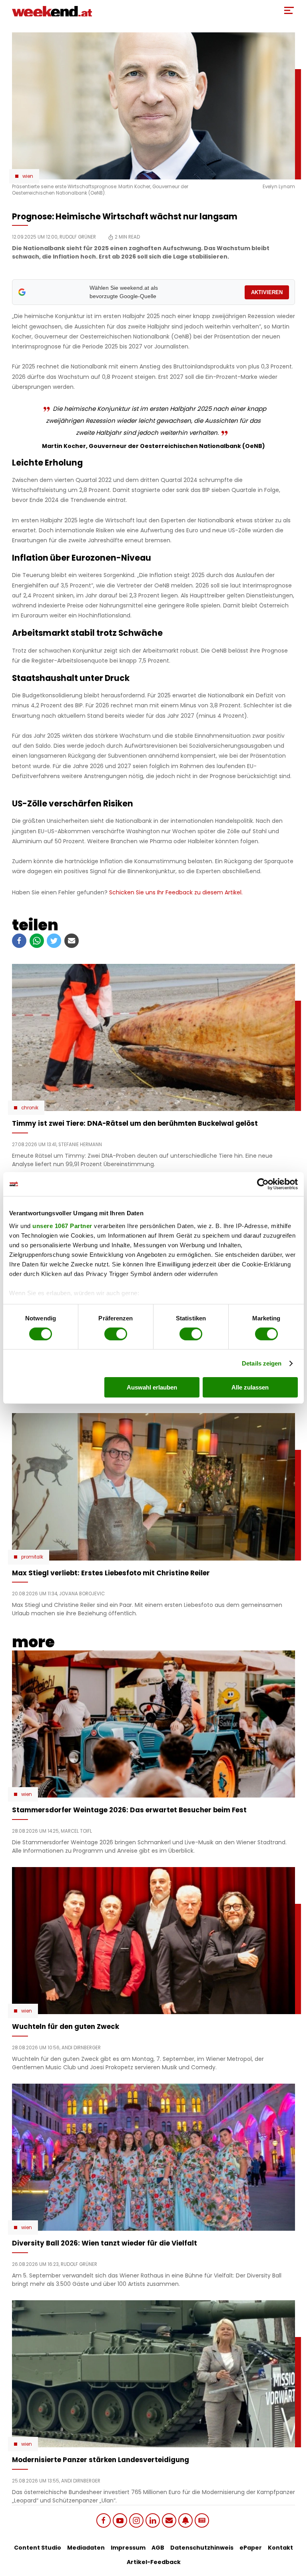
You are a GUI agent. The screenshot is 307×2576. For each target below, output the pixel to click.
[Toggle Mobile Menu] (289, 10)
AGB (158, 2548)
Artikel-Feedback (154, 2562)
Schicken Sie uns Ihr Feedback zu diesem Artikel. (176, 892)
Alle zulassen (250, 1387)
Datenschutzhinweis (202, 2548)
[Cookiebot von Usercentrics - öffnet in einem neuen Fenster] (263, 1184)
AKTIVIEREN (267, 292)
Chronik (30, 1108)
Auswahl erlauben (152, 1387)
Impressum (128, 2548)
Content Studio (38, 2548)
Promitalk (32, 1557)
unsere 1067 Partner (62, 1225)
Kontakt (280, 2548)
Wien (28, 176)
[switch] (116, 1334)
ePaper (251, 2548)
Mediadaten (86, 2548)
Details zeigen (262, 1363)
